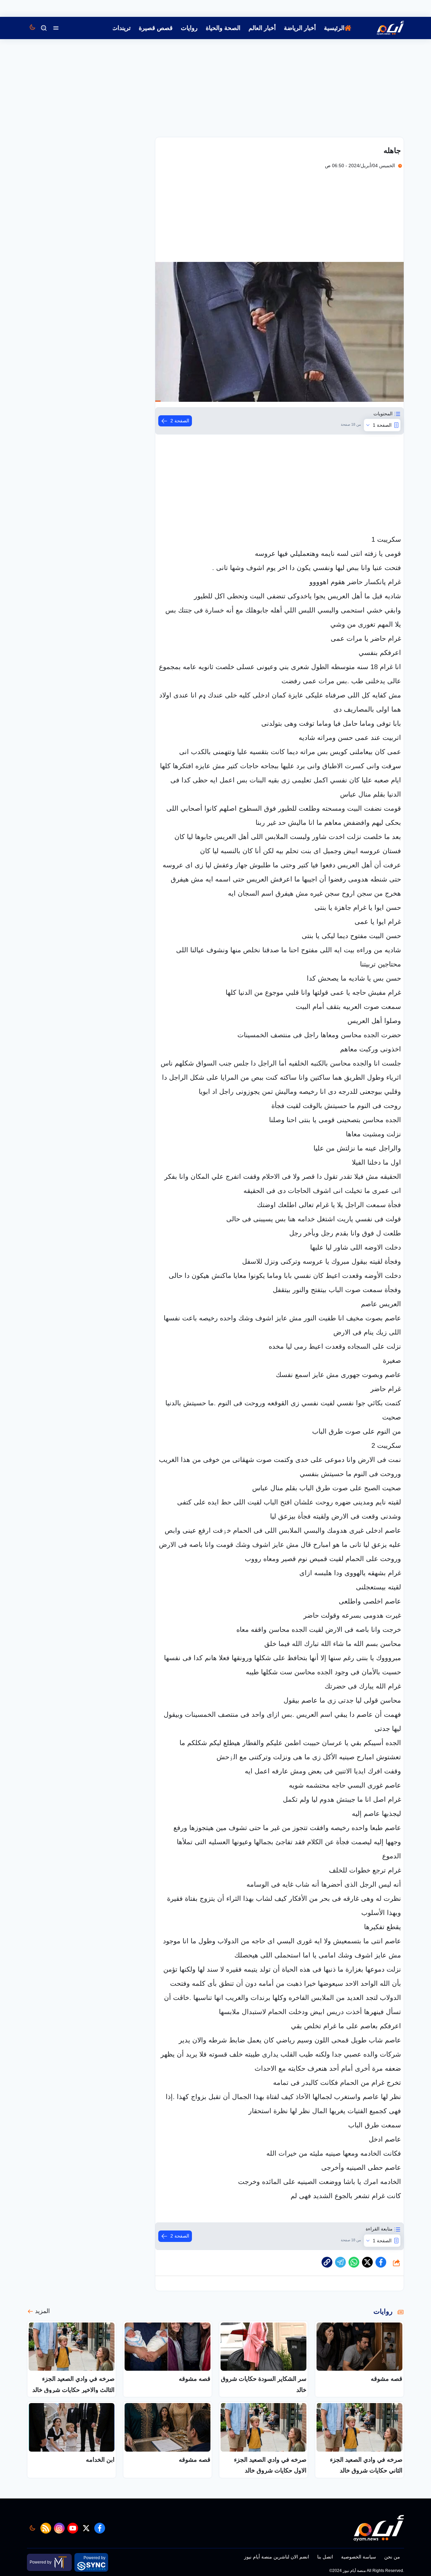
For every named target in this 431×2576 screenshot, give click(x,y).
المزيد (42, 2311)
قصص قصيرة (156, 28)
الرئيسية (334, 28)
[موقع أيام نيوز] (383, 28)
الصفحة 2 (180, 421)
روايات (189, 28)
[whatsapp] (327, 2262)
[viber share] (340, 2262)
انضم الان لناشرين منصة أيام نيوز (277, 2557)
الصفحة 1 (382, 425)
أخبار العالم (262, 28)
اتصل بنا (325, 2557)
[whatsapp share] (354, 2262)
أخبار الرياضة (300, 28)
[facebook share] (381, 2262)
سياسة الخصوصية (359, 2557)
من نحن (392, 2557)
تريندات (121, 28)
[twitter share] (367, 2262)
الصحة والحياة (223, 28)
